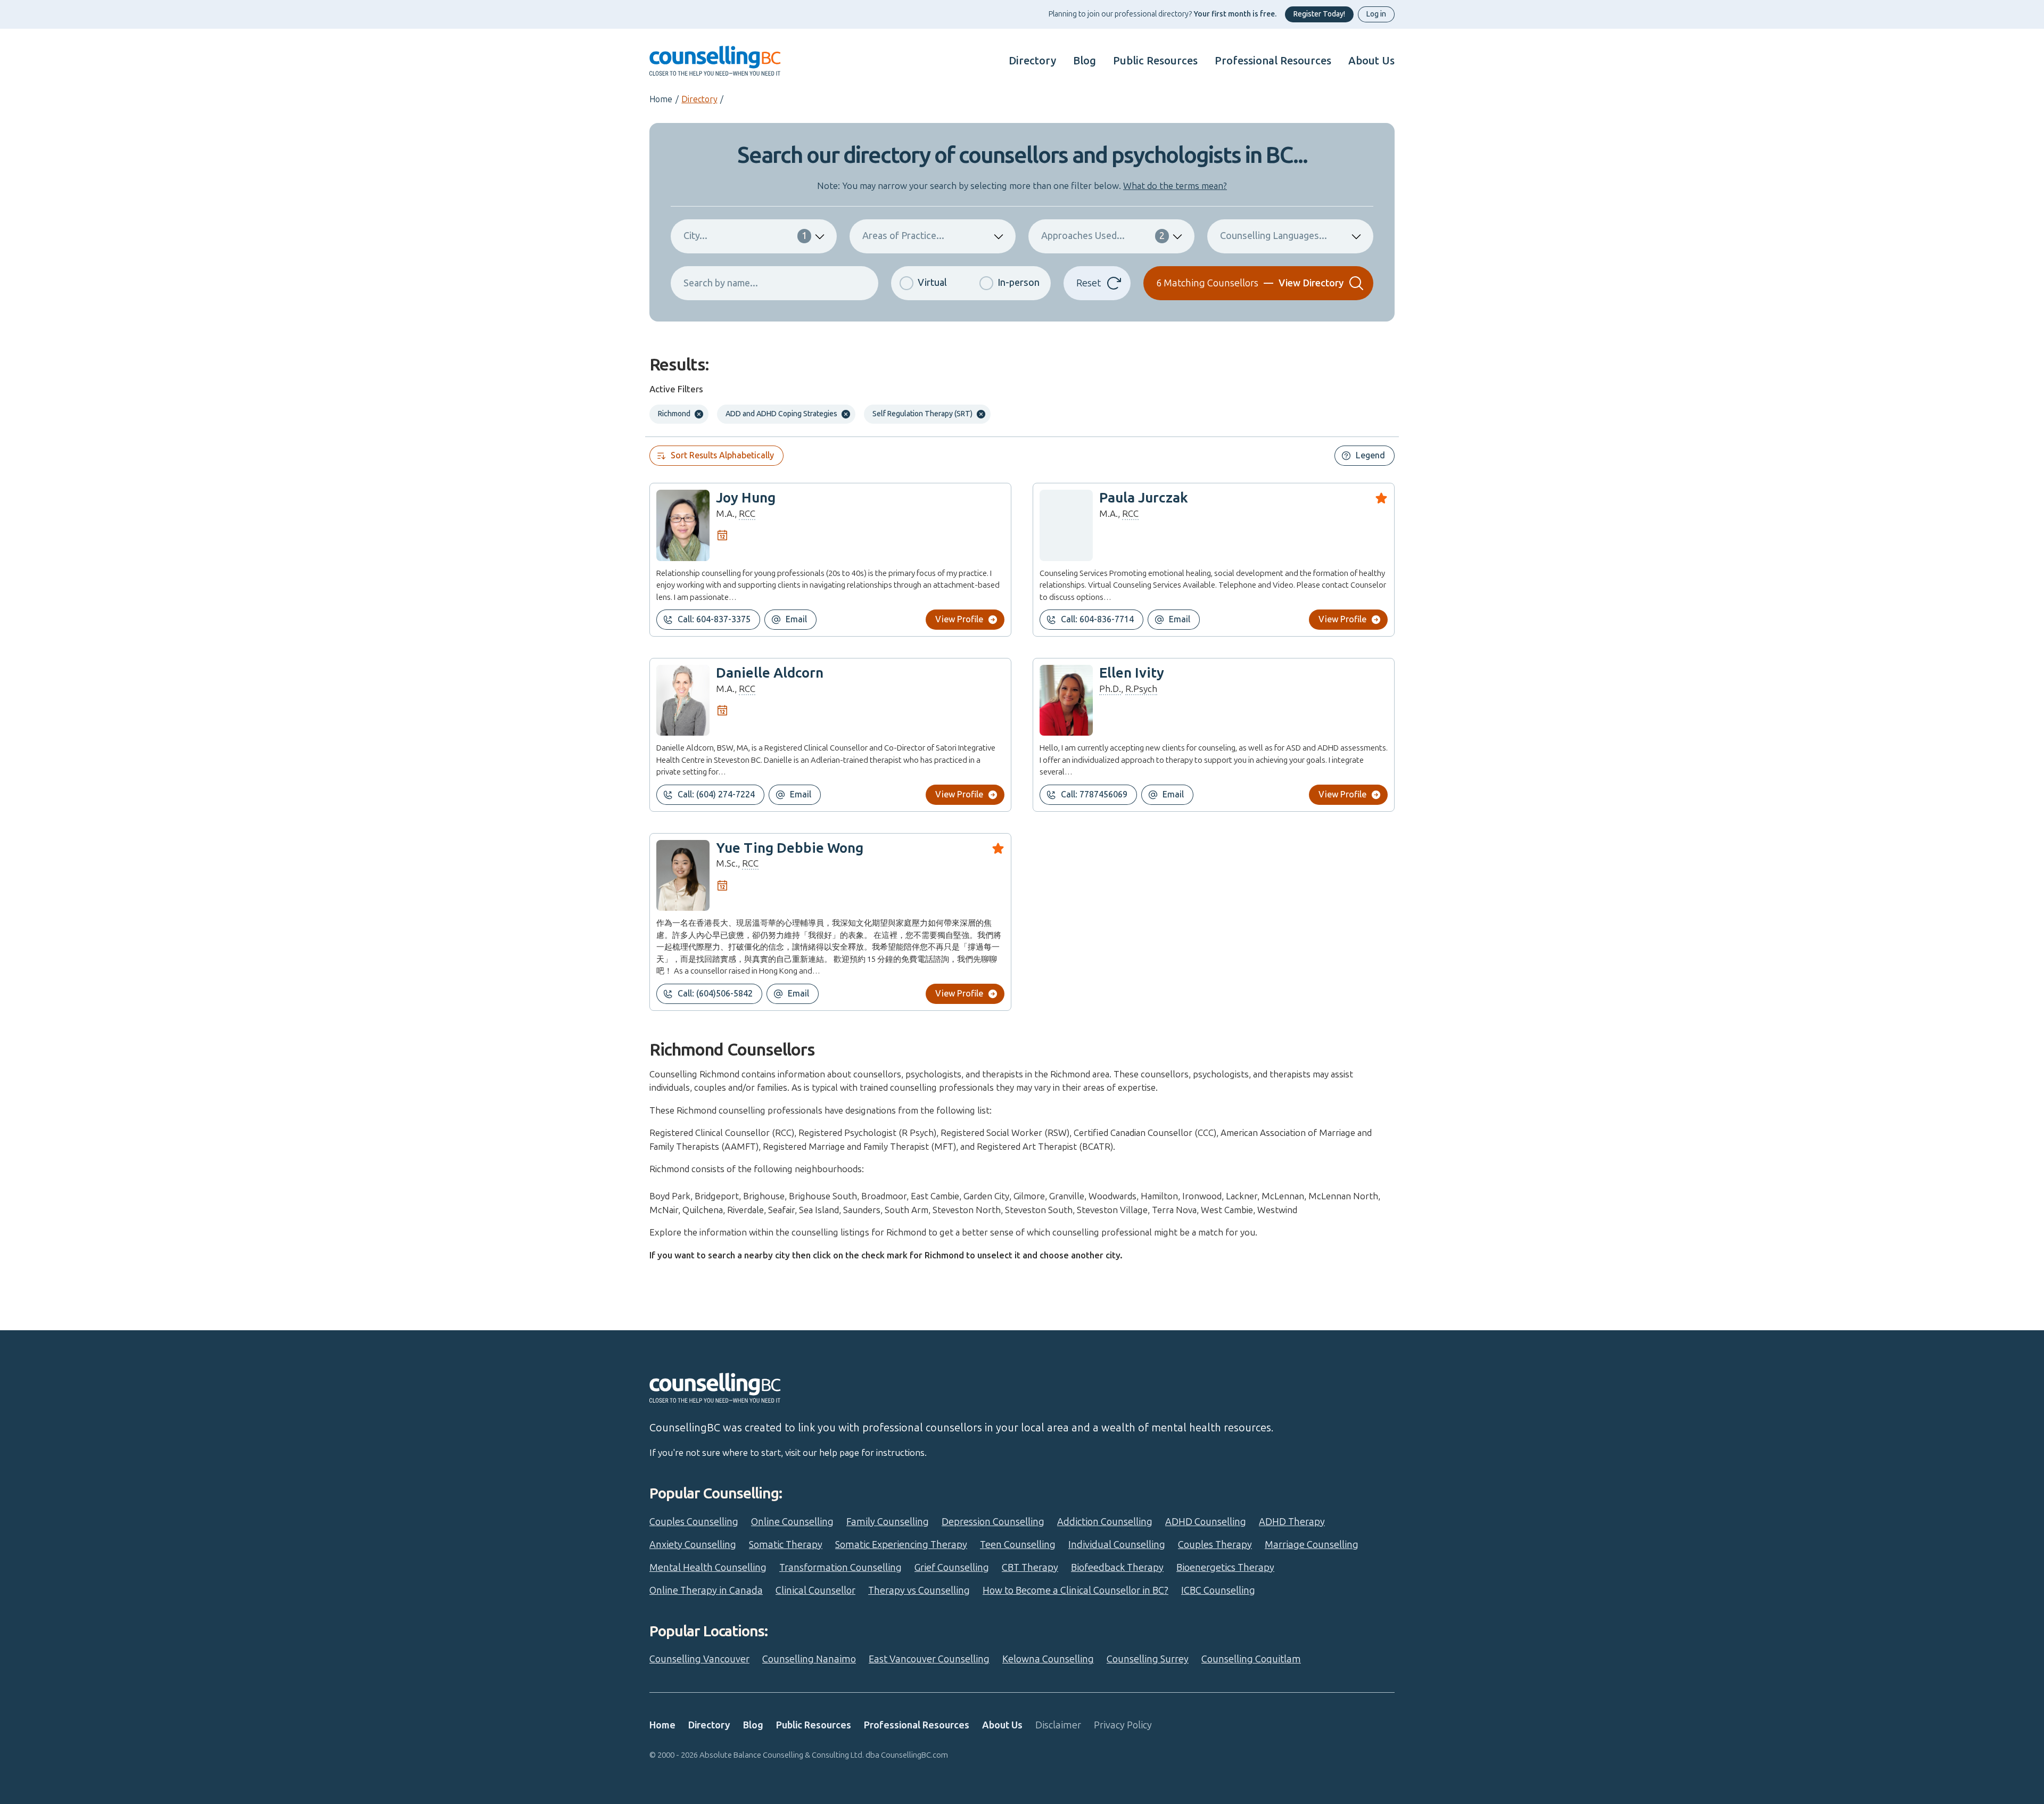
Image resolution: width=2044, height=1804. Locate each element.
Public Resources (1155, 61)
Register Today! (1319, 14)
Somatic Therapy (786, 1545)
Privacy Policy (1123, 1725)
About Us (1371, 61)
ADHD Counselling (1206, 1522)
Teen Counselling (1018, 1545)
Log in (1376, 14)
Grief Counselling (952, 1568)
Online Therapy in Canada (706, 1591)
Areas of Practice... (903, 236)
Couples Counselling (694, 1522)
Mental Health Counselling (708, 1568)
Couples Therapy (1215, 1545)
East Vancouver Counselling (929, 1659)
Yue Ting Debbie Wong (790, 848)
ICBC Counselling (1218, 1591)
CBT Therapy (1030, 1568)
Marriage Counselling (1312, 1545)
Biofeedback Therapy (1117, 1568)
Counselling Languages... (1274, 236)
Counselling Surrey (1148, 1659)
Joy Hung (746, 498)
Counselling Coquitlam (1251, 1659)
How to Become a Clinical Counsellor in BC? (1075, 1591)
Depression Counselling (993, 1522)
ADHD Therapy (1292, 1522)
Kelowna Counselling (1048, 1659)
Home (661, 99)
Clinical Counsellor (815, 1591)
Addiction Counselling (1105, 1522)
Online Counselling (792, 1522)
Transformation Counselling (840, 1568)
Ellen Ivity (1132, 673)
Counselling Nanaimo (809, 1659)
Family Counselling (888, 1522)
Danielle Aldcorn (770, 673)
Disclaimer (1058, 1725)
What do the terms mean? (1175, 186)
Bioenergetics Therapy (1225, 1568)
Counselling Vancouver (699, 1659)
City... (745, 236)
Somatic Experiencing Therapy (901, 1545)
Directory (1032, 61)
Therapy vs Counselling (919, 1591)
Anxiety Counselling (693, 1545)
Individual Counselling (1117, 1545)
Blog (1085, 61)
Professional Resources (1273, 61)
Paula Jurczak (1144, 498)
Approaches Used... (1103, 236)
